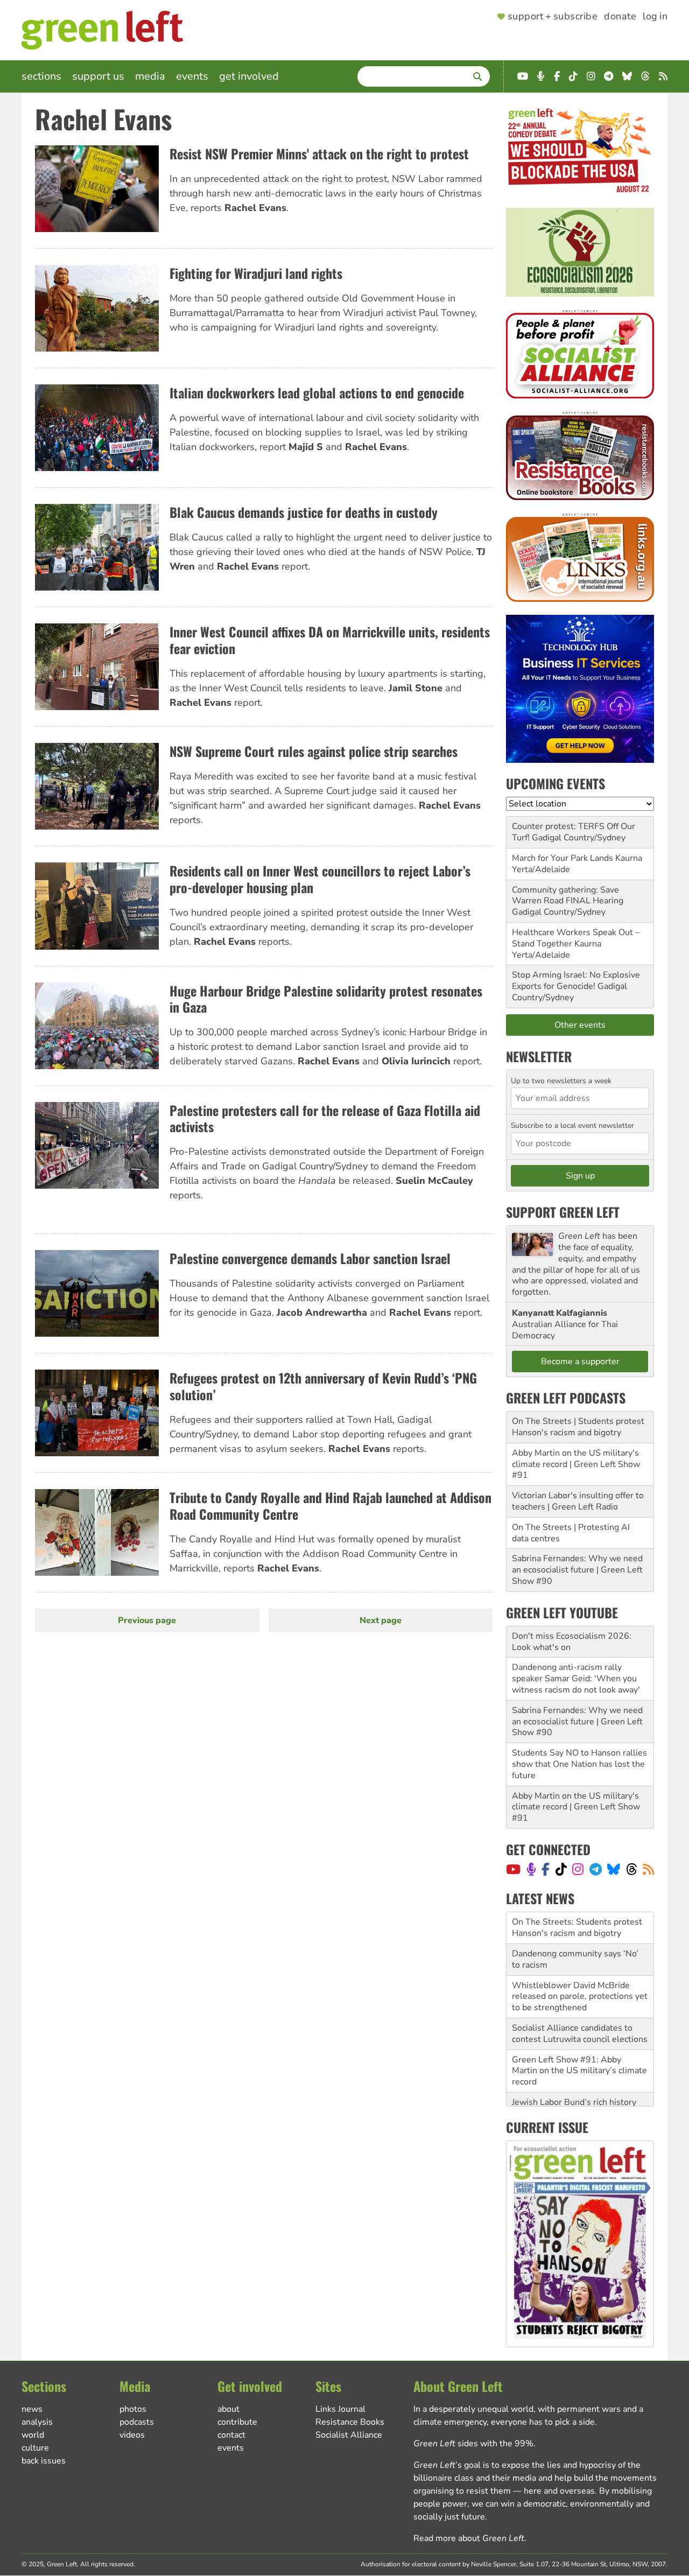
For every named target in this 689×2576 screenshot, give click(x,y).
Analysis (37, 2422)
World (33, 2435)
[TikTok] (561, 1869)
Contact (231, 2435)
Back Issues (44, 2461)
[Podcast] (531, 1869)
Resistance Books (350, 2422)
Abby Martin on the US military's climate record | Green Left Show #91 (576, 1464)
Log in (655, 17)
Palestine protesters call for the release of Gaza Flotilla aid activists (325, 1118)
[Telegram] (596, 1869)
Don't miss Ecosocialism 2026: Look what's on (572, 1642)
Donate (620, 17)
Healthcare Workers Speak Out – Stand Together (576, 938)
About (229, 2409)
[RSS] (648, 1869)
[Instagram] (578, 1869)
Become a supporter (580, 1361)
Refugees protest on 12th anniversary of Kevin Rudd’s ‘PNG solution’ (323, 1386)
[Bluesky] (614, 1869)
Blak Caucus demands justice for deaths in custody (304, 512)
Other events (580, 1025)
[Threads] (632, 1869)
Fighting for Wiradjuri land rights (256, 273)
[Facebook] (546, 1869)
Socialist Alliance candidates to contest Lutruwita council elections (580, 2002)
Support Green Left (563, 1212)
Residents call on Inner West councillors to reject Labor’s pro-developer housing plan (320, 879)
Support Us (98, 76)
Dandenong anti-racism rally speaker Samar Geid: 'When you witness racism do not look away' (576, 1679)
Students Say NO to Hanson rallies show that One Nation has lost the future (579, 1764)
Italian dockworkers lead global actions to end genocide (317, 392)
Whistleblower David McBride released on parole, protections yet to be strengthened (580, 1965)
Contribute (237, 2422)
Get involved (249, 76)
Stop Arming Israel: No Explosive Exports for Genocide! (576, 981)
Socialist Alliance (349, 2435)
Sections (41, 76)
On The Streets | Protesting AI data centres (571, 1533)
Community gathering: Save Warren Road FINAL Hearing (568, 896)
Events (192, 76)
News (32, 2409)
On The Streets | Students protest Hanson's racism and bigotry (578, 1427)
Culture (35, 2448)
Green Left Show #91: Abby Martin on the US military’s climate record (579, 2039)
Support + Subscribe (553, 17)
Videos (132, 2435)
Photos (133, 2409)
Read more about (469, 2538)
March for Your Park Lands (563, 858)
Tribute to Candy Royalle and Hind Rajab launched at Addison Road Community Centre (331, 1505)
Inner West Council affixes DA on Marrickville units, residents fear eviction (330, 640)
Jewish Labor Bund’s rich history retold (574, 2076)
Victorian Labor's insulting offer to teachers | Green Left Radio (578, 1501)
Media (150, 76)
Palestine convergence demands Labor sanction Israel (310, 1258)
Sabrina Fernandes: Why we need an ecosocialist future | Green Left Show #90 (577, 1570)
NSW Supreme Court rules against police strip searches (314, 751)
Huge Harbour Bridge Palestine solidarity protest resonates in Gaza (326, 999)
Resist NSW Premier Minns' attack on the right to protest (319, 153)
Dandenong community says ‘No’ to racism (575, 1928)
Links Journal (340, 2409)
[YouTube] (513, 1869)
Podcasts (137, 2422)
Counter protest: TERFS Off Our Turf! (574, 832)
